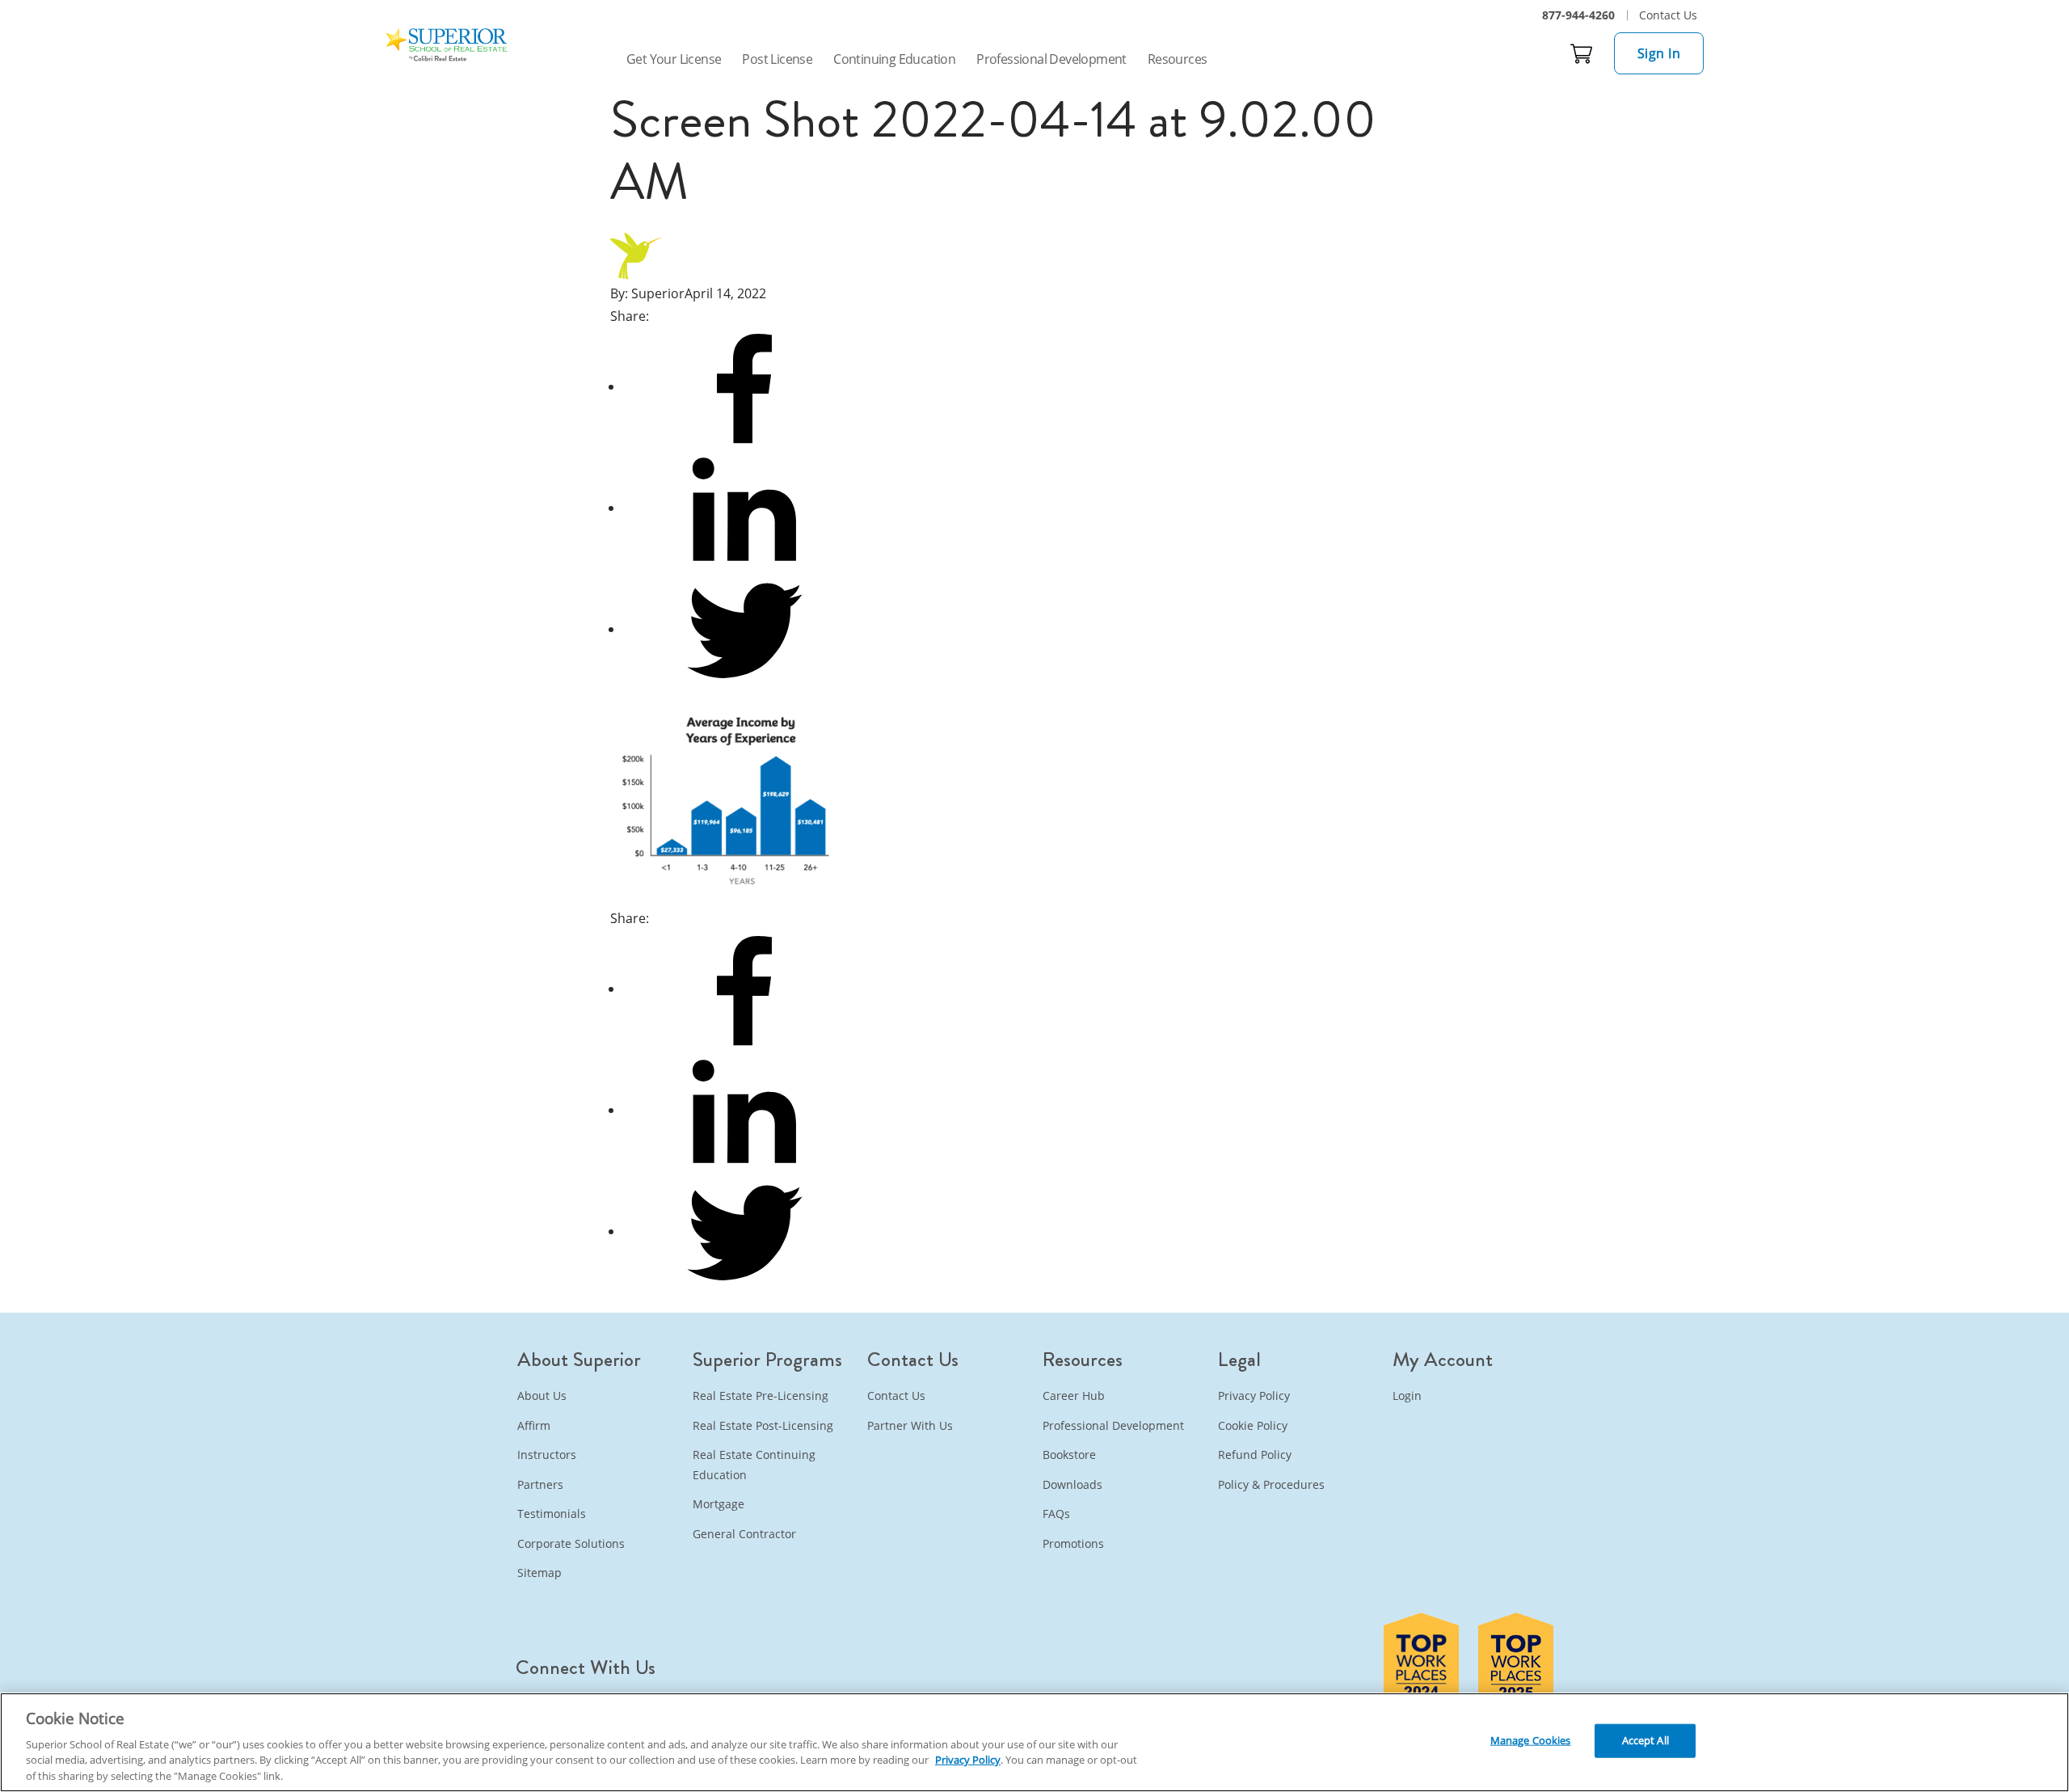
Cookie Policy (1253, 1425)
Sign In (1659, 53)
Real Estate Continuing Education (754, 1465)
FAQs (1056, 1514)
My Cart (1582, 53)
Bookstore (1069, 1455)
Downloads (1072, 1484)
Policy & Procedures (1271, 1484)
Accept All (1646, 1740)
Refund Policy (1255, 1455)
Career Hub (1074, 1396)
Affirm (534, 1425)
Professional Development (1051, 59)
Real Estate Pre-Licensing (761, 1396)
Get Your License (674, 59)
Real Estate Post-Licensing (763, 1425)
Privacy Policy (1254, 1396)
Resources (1178, 59)
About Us (542, 1396)
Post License (777, 59)
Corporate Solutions (571, 1543)
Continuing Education (894, 59)
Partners (540, 1484)
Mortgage (718, 1504)
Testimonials (552, 1514)
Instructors (547, 1455)
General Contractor (744, 1534)
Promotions (1073, 1543)
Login (1407, 1396)
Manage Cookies (1531, 1740)
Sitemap (539, 1573)
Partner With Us (910, 1425)
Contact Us (1668, 15)
